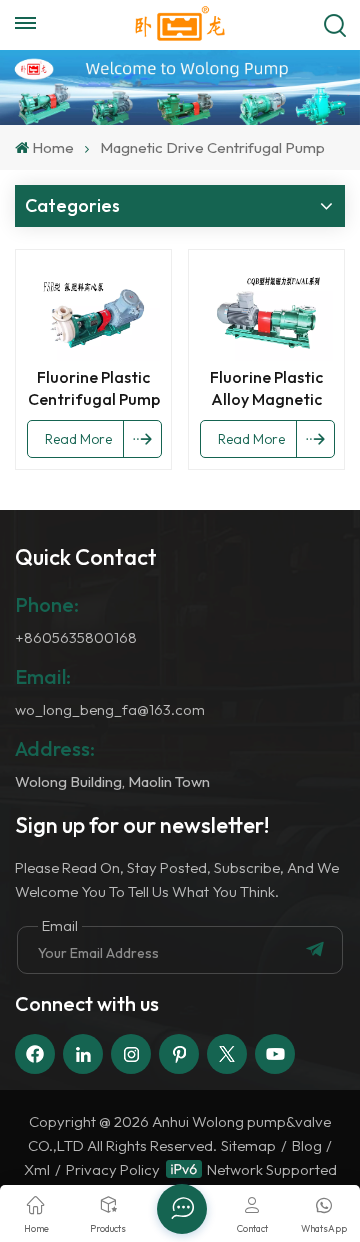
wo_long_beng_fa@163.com (110, 709)
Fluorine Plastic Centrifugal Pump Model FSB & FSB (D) (94, 388)
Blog (307, 1145)
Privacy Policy (113, 1169)
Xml (37, 1169)
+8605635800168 (76, 637)
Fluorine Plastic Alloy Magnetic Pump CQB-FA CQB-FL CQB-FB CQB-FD (267, 388)
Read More (78, 439)
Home (53, 147)
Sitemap (248, 1145)
